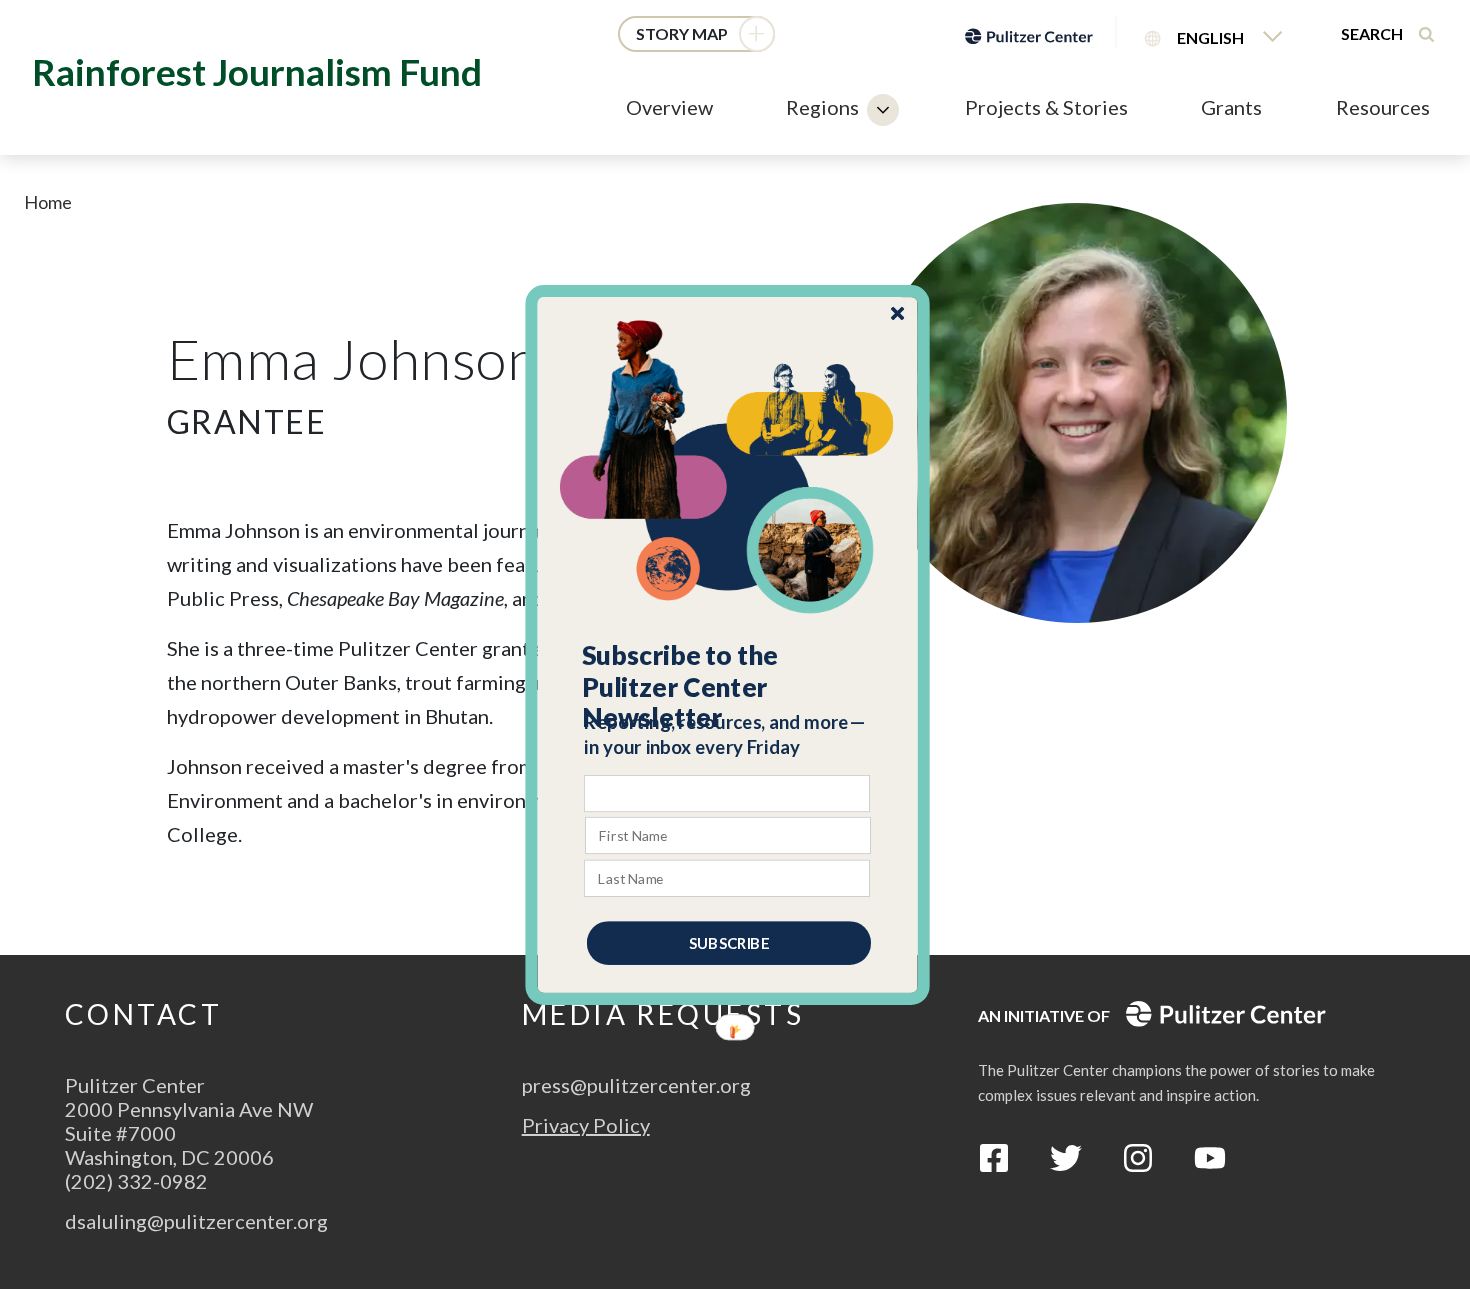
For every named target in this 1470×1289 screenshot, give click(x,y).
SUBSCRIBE (729, 942)
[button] (728, 686)
